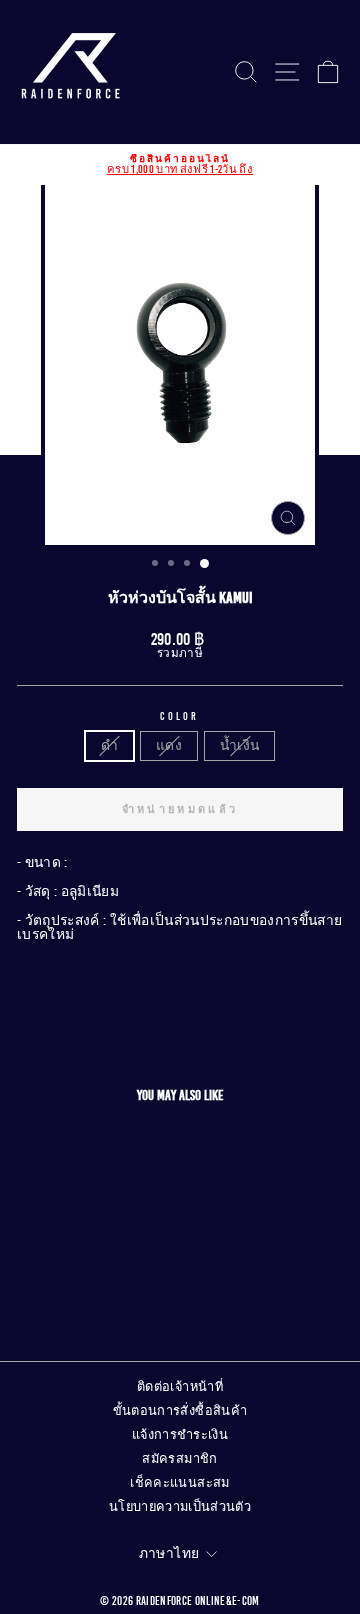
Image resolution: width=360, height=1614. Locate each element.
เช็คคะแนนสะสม (179, 1483)
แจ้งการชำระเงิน (180, 1435)
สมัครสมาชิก (179, 1459)
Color (180, 716)
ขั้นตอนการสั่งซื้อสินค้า (180, 1411)
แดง (169, 745)
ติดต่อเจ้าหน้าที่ (180, 1387)
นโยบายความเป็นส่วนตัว (180, 1507)
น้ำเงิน (239, 745)
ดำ (109, 745)
